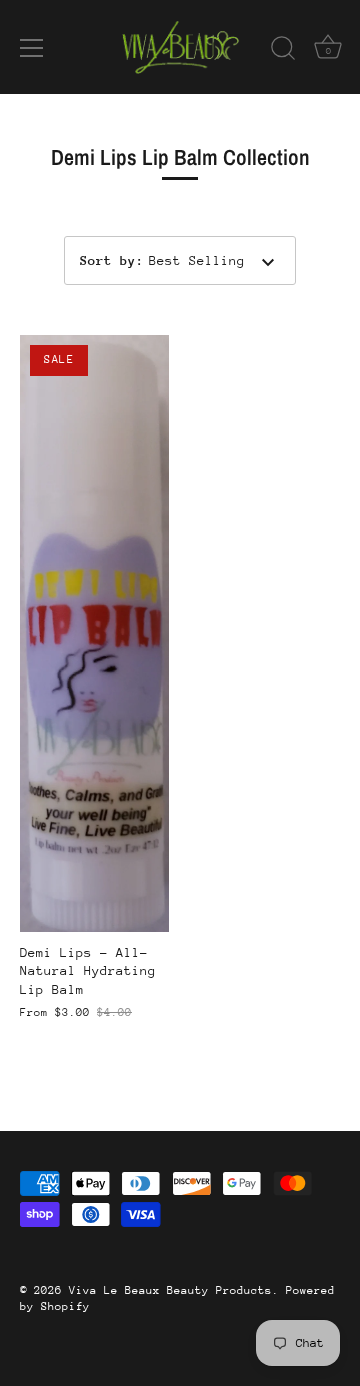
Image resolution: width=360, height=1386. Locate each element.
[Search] (283, 51)
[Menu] (32, 48)
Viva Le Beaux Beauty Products (170, 1290)
